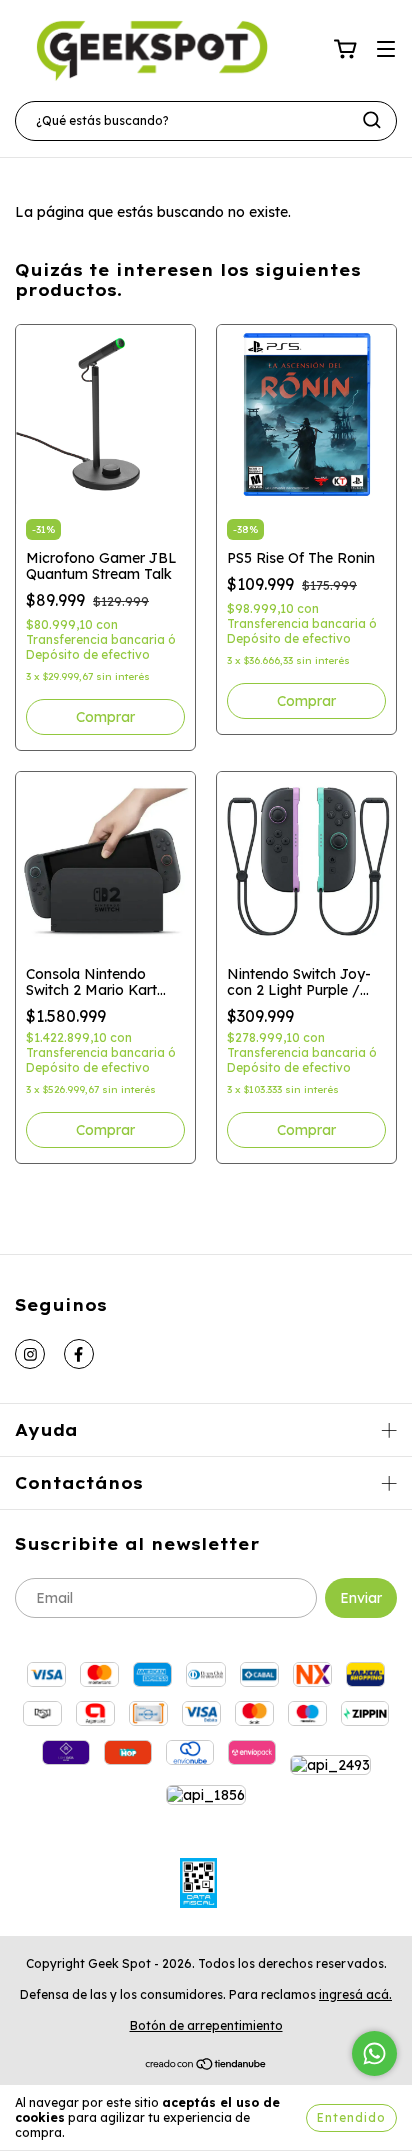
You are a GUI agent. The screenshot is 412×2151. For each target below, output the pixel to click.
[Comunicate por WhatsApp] (374, 2053)
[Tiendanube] (206, 2066)
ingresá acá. (355, 1994)
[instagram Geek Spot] (30, 1354)
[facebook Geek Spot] (79, 1354)
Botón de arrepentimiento (206, 2025)
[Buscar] (372, 120)
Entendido (351, 2117)
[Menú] (386, 50)
